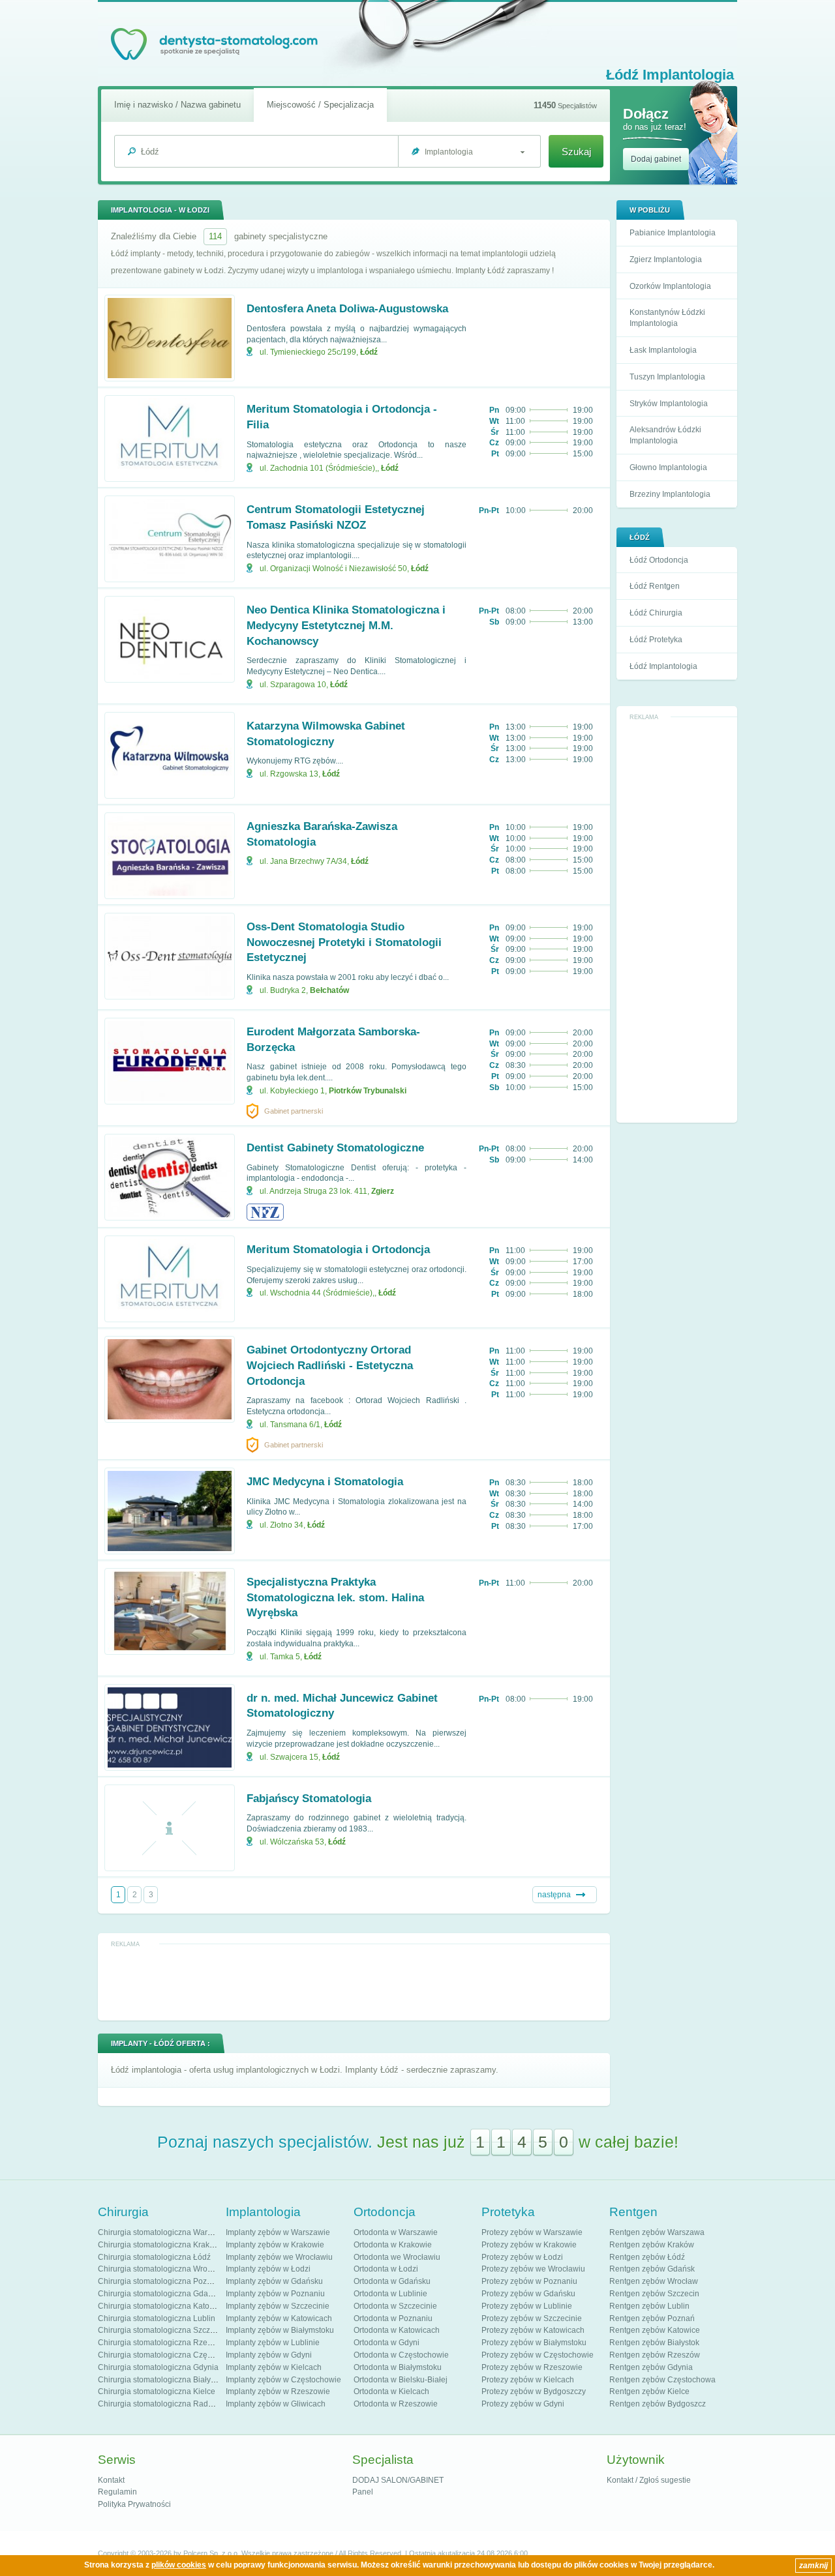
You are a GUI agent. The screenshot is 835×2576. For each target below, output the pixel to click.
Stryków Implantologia (669, 404)
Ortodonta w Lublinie (390, 2294)
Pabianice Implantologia (673, 233)
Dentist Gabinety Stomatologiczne (335, 1148)
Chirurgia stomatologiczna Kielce (157, 2391)
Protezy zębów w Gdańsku (528, 2294)
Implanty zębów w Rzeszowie (278, 2391)
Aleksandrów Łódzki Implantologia (665, 435)
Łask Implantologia (663, 350)
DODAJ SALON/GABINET (398, 2480)
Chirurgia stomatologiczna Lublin (157, 2318)
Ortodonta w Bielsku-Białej (401, 2380)
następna (554, 1895)
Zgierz (383, 1191)
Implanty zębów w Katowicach (279, 2318)
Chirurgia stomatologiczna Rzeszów (162, 2343)
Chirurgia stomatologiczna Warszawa (164, 2232)
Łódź (369, 352)
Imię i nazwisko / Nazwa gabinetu (177, 105)
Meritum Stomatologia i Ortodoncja (338, 1250)
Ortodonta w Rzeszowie (396, 2404)
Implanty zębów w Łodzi (268, 2269)
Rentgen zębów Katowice (655, 2330)
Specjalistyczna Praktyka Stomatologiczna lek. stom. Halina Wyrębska (335, 1598)
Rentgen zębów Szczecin (654, 2294)
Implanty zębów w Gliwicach (276, 2404)
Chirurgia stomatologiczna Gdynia (158, 2367)
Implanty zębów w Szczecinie (278, 2306)
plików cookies (179, 2565)
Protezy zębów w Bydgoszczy (534, 2391)
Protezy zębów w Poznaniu (529, 2281)
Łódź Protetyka (656, 640)
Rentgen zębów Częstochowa (662, 2380)
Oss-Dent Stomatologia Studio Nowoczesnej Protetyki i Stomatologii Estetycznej (344, 942)
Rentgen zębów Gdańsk (652, 2269)
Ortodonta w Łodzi (386, 2269)
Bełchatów (329, 990)
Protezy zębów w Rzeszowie (532, 2367)
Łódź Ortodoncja (659, 560)
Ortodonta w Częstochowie (401, 2355)
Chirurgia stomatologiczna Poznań (159, 2281)
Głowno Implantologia (668, 467)
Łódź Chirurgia (656, 613)
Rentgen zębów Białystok (654, 2343)
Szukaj (576, 152)
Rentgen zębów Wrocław (654, 2281)
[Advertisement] (677, 920)
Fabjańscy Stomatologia (309, 1799)
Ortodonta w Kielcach (391, 2391)
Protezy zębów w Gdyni (523, 2404)
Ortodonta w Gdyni (387, 2343)
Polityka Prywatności (134, 2504)
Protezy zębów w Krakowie (529, 2245)
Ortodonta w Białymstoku (398, 2367)
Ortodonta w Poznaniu (393, 2318)
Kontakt (111, 2480)
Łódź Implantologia (663, 666)
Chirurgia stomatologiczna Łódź (154, 2257)
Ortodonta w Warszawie (396, 2232)
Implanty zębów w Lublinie (273, 2343)
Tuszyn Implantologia (667, 377)
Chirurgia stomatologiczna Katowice (162, 2306)
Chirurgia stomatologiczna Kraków (159, 2245)
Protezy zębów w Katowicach (533, 2330)
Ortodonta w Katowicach (397, 2330)
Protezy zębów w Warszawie (532, 2232)
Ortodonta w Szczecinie (395, 2306)
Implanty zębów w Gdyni (269, 2355)
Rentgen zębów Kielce (649, 2391)
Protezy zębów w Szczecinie (532, 2318)
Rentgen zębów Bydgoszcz (658, 2404)
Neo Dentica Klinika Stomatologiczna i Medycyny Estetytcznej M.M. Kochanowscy (346, 626)
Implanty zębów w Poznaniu (275, 2294)
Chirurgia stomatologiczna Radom (159, 2404)
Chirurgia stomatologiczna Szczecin (161, 2330)
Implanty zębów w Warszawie (278, 2232)
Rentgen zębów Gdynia (651, 2367)
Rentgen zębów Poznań (652, 2318)
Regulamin (117, 2492)
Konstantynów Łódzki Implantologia (667, 318)
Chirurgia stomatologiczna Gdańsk (159, 2294)
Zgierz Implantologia (666, 259)
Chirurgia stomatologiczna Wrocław (161, 2269)
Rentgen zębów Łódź (647, 2257)
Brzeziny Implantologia (670, 494)
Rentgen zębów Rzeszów (655, 2355)
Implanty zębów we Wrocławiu (279, 2257)
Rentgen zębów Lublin (649, 2306)
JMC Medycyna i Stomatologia (325, 1482)
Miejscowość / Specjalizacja (320, 105)
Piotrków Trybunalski (368, 1091)
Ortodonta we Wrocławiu (397, 2257)
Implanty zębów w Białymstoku (280, 2330)
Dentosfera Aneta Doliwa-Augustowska (347, 309)
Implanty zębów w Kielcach (274, 2367)
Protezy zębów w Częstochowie (538, 2355)
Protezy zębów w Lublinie (527, 2306)
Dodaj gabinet (656, 159)
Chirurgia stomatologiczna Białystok (161, 2380)
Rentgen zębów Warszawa (657, 2232)
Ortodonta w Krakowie (393, 2245)
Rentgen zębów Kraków (652, 2245)
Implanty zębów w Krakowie (275, 2245)
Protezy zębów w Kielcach (528, 2380)
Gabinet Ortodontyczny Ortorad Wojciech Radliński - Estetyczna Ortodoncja (330, 1366)
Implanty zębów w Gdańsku (274, 2281)
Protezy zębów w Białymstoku (534, 2343)
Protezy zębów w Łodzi (522, 2257)
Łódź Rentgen (655, 586)
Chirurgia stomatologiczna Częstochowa (170, 2355)
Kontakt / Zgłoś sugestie (649, 2480)
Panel (363, 2492)
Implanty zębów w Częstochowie (283, 2380)
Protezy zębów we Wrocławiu (533, 2269)
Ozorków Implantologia (670, 286)
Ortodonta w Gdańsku (392, 2281)
